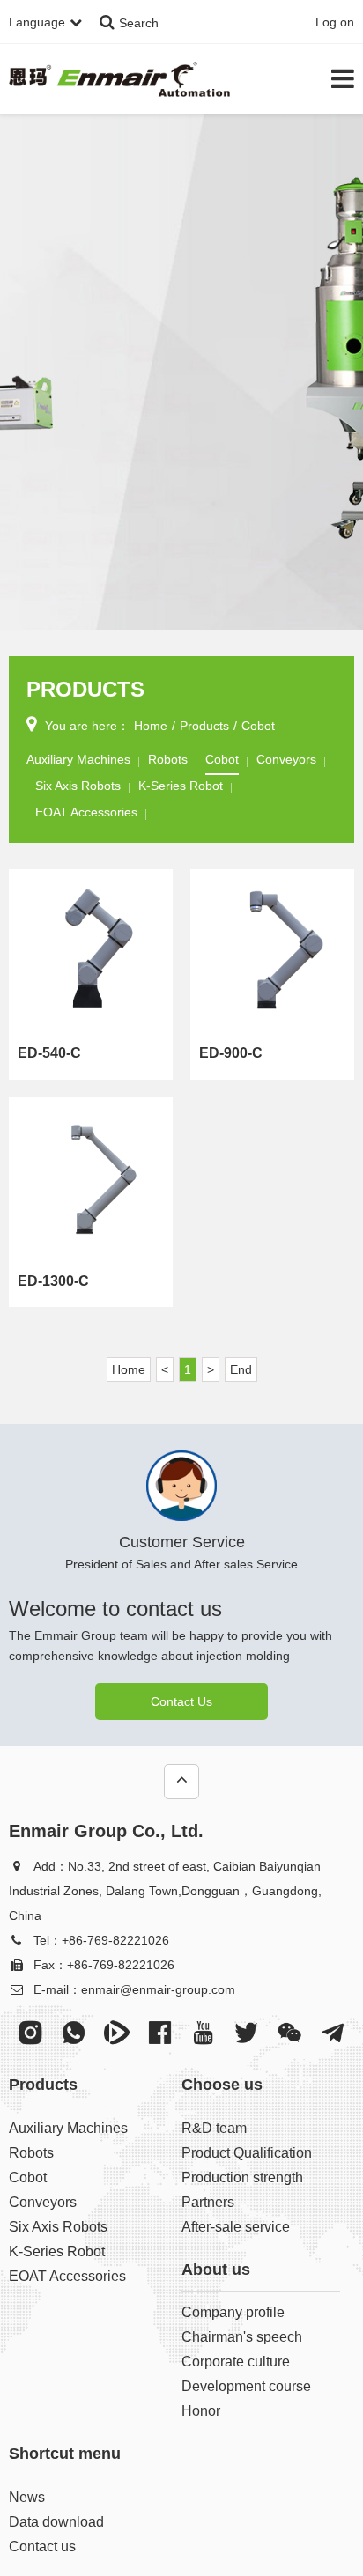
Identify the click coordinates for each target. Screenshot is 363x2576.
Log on (335, 22)
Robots (168, 759)
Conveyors (286, 759)
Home (151, 726)
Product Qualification (247, 2153)
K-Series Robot (181, 786)
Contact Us (181, 1701)
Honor (201, 2411)
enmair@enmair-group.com (158, 1989)
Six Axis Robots (78, 786)
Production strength (242, 2177)
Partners (208, 2202)
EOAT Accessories (86, 812)
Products (204, 726)
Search (139, 23)
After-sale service (236, 2227)
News (27, 2497)
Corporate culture (236, 2362)
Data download (56, 2522)
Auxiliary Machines (78, 759)
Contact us (42, 2546)
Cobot (258, 726)
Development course (246, 2386)
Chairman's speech (242, 2337)
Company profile (233, 2312)
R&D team (214, 2128)
